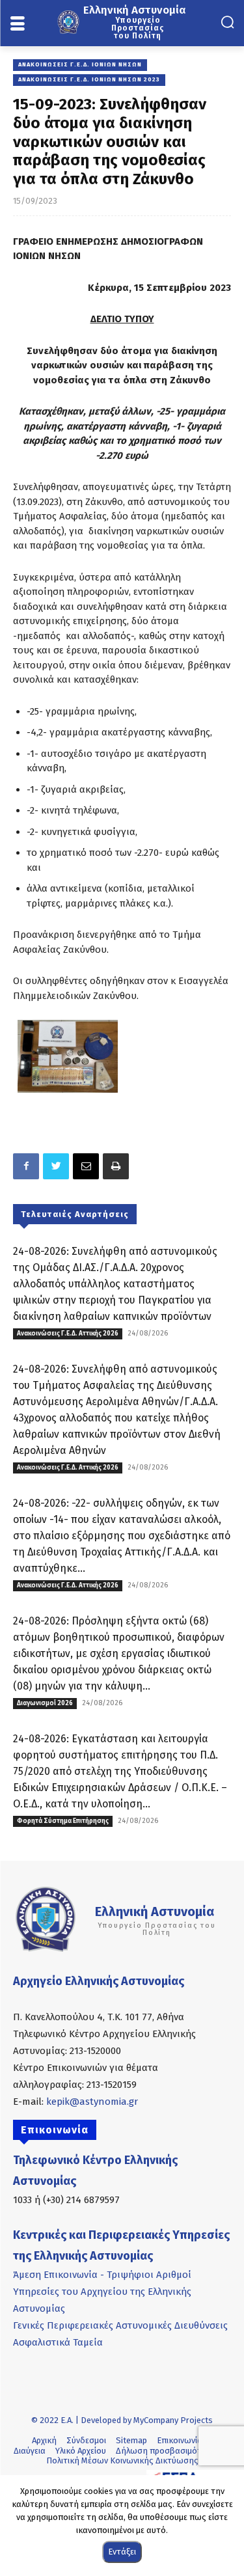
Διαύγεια (30, 2451)
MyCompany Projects (173, 2420)
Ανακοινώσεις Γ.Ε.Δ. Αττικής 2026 (68, 1334)
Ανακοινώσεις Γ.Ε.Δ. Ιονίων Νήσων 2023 (89, 79)
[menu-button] (17, 24)
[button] (227, 22)
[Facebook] (26, 1166)
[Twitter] (56, 1166)
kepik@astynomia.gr (92, 2102)
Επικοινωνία (180, 2440)
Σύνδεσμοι (86, 2440)
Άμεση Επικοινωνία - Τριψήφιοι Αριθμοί (102, 2275)
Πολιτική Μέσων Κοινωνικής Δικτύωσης (122, 2460)
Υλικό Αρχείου (81, 2451)
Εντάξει (122, 2552)
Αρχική (44, 2440)
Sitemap (131, 2440)
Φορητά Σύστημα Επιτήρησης (63, 1821)
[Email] (86, 1166)
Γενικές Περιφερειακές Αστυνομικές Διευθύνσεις (120, 2325)
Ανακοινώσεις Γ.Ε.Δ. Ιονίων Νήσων (80, 64)
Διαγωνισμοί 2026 (45, 1703)
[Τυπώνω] (116, 1166)
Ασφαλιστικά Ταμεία (58, 2342)
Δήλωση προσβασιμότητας (169, 2451)
